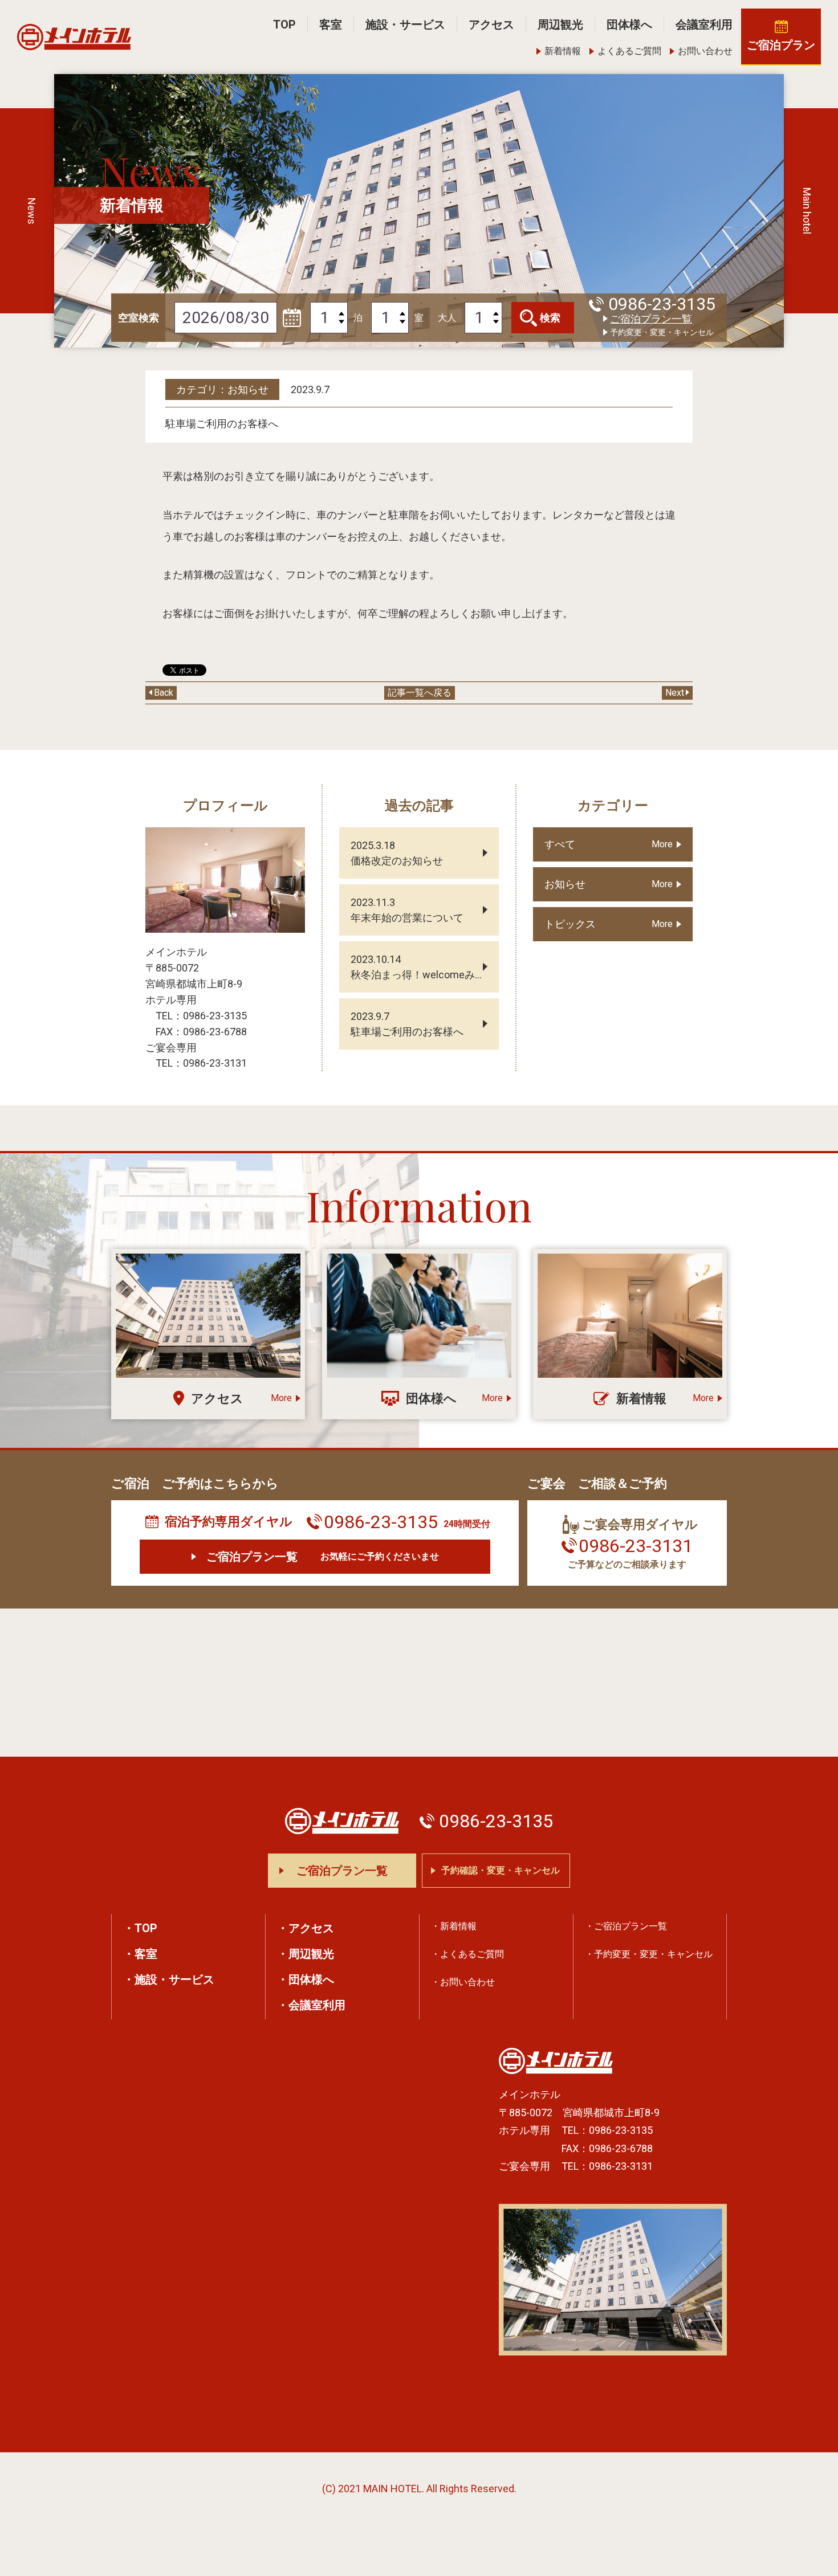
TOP (284, 25)
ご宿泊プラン (781, 45)
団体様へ (629, 25)
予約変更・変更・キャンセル (662, 332)
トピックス (570, 924)
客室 (331, 25)
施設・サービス (405, 25)
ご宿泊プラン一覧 (651, 319)
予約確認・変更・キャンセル (501, 1870)
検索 (550, 318)
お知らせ (565, 884)
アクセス (491, 25)
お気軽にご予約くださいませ (323, 1557)
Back (164, 693)
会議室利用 (704, 25)
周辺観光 (560, 25)
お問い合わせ (705, 51)
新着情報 (563, 51)
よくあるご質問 (629, 51)
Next (675, 693)
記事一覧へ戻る (420, 693)
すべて (560, 844)
